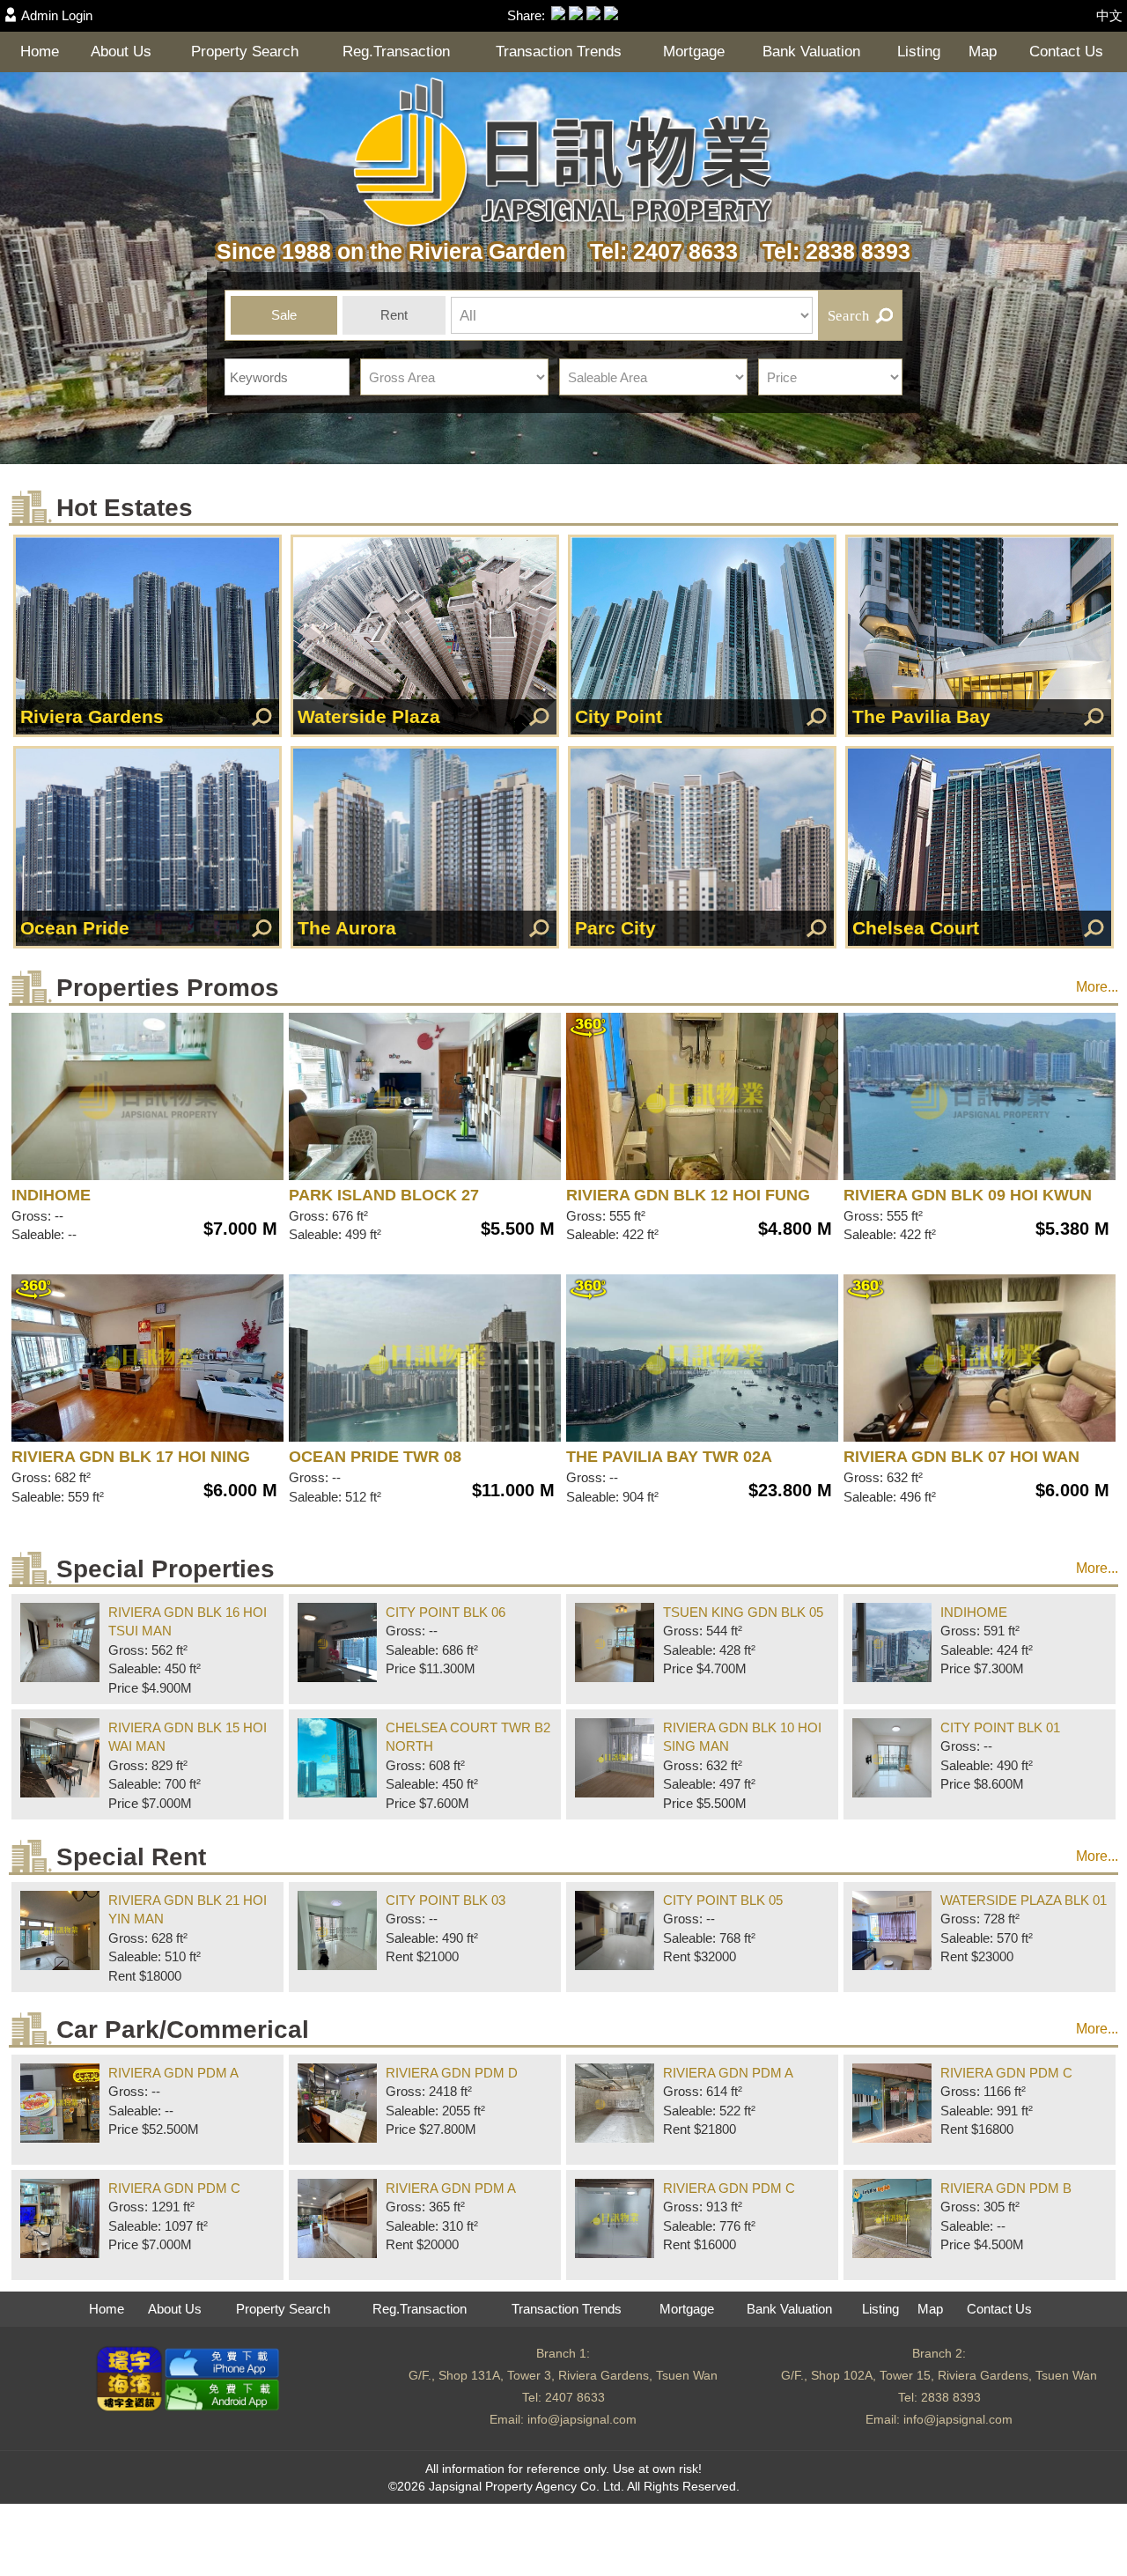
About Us (121, 52)
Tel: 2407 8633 (658, 251)
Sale (284, 315)
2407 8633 (575, 2397)
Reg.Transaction (396, 52)
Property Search (245, 52)
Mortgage (694, 52)
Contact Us (1066, 52)
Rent (394, 315)
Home (40, 52)
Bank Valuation (811, 52)
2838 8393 (951, 2397)
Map (983, 52)
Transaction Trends (559, 52)
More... (1097, 987)
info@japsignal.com (582, 2419)
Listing (919, 52)
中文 (1109, 15)
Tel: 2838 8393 (827, 251)
